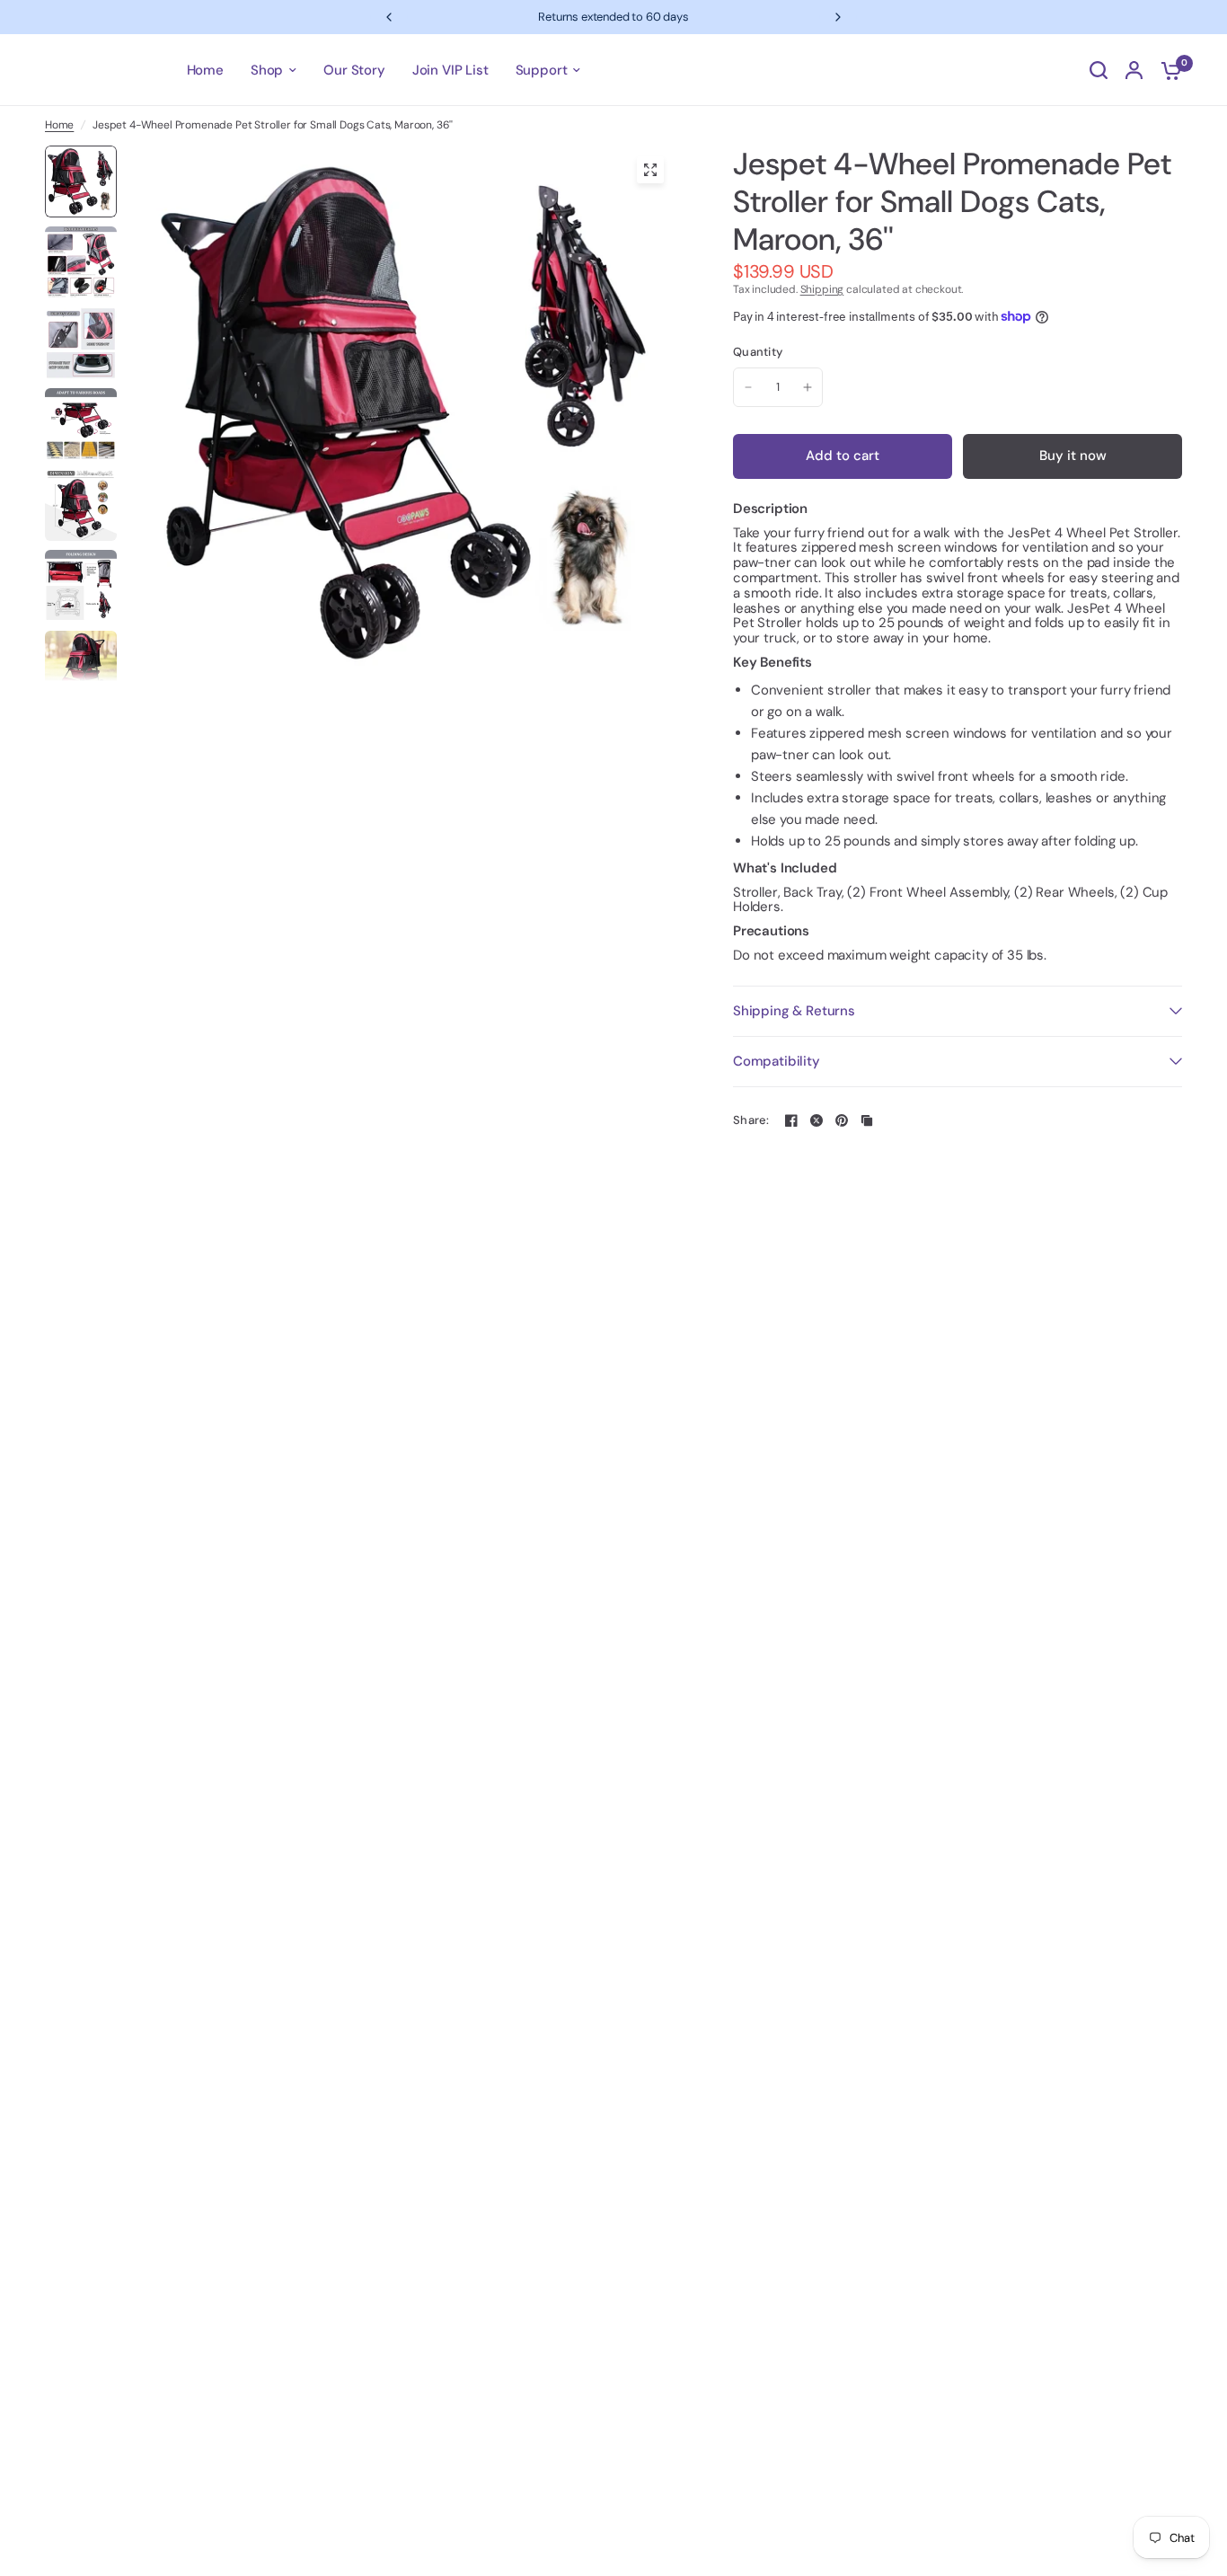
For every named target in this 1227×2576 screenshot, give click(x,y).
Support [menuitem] (542, 70)
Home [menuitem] (205, 70)
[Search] (1099, 70)
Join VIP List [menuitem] (450, 70)
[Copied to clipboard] (867, 1120)
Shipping (822, 289)
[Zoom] (650, 170)
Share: (751, 1120)
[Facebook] (791, 1120)
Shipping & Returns (794, 1011)
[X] (817, 1120)
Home (59, 125)
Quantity (758, 353)
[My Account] (1134, 70)
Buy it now (1073, 456)
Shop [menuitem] (267, 70)
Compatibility (777, 1061)
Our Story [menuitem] (354, 70)
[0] (1167, 70)
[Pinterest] (842, 1120)
